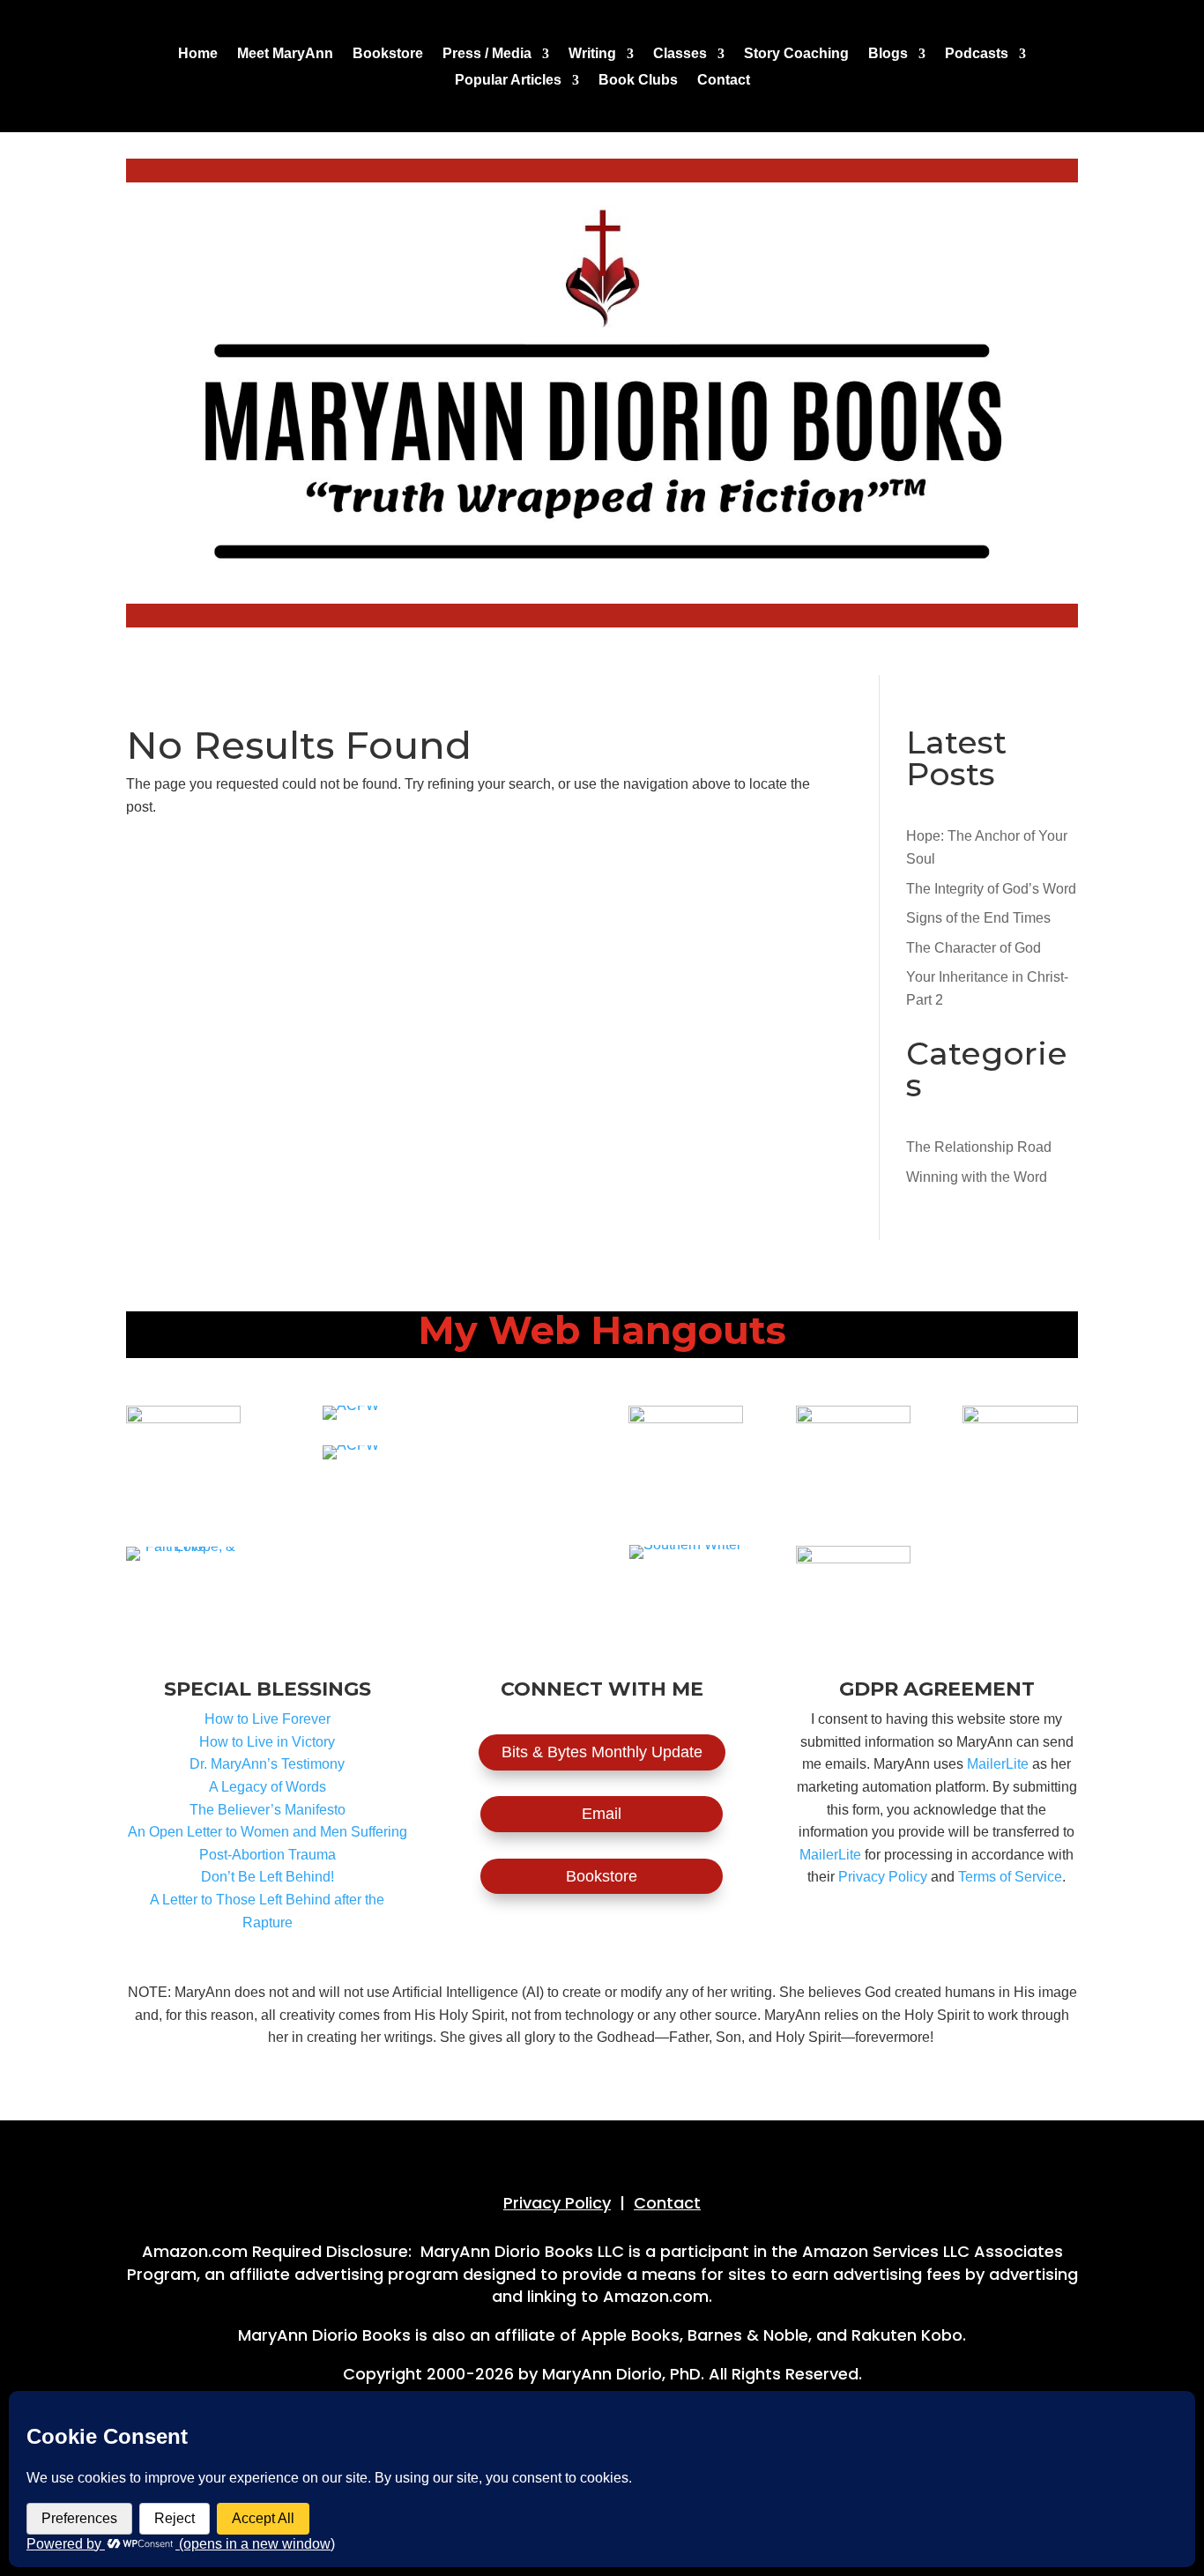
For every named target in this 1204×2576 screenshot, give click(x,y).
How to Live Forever (268, 1719)
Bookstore (388, 54)
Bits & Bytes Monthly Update (602, 1752)
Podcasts (977, 54)
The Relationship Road (979, 1147)
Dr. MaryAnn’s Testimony (267, 1764)
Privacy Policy (883, 1877)
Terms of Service (1010, 1877)
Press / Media (487, 54)
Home (198, 54)
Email (602, 1814)
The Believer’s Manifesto (268, 1810)
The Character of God (974, 948)
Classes (680, 54)
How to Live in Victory (267, 1742)
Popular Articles (508, 81)
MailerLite (998, 1764)
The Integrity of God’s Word (991, 889)
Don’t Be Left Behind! (268, 1877)
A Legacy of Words (268, 1787)
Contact (724, 81)
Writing (592, 54)
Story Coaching (796, 54)
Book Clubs (638, 81)
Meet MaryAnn (285, 54)
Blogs (888, 54)
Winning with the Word (977, 1177)
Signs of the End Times (978, 918)
